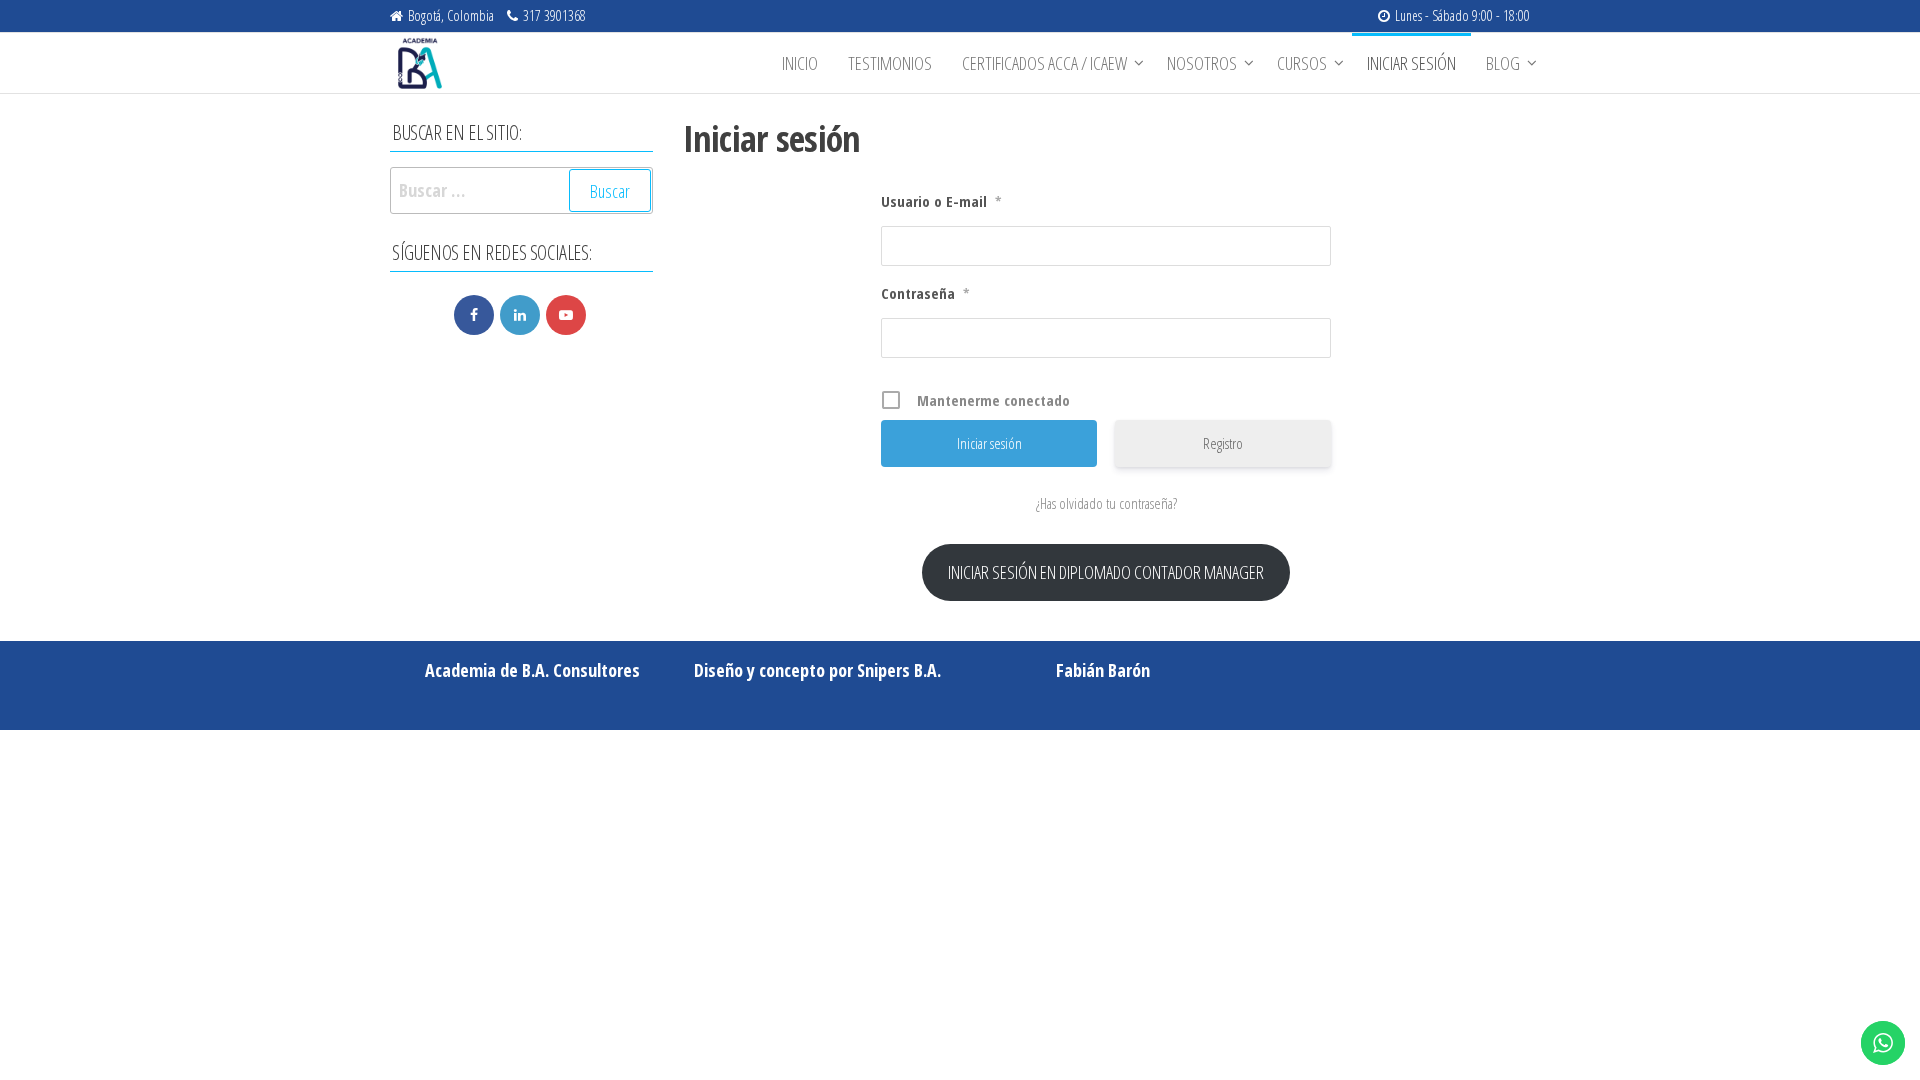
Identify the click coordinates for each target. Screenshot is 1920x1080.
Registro (1223, 443)
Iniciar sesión (1411, 63)
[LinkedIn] (520, 315)
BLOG (1503, 63)
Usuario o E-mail (941, 201)
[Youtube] (566, 315)
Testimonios (890, 63)
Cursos (1302, 63)
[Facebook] (474, 315)
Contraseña (925, 293)
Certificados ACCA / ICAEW (1044, 63)
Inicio (800, 63)
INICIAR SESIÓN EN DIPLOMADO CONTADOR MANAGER (1106, 572)
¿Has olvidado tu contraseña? (1106, 503)
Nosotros (1202, 63)
